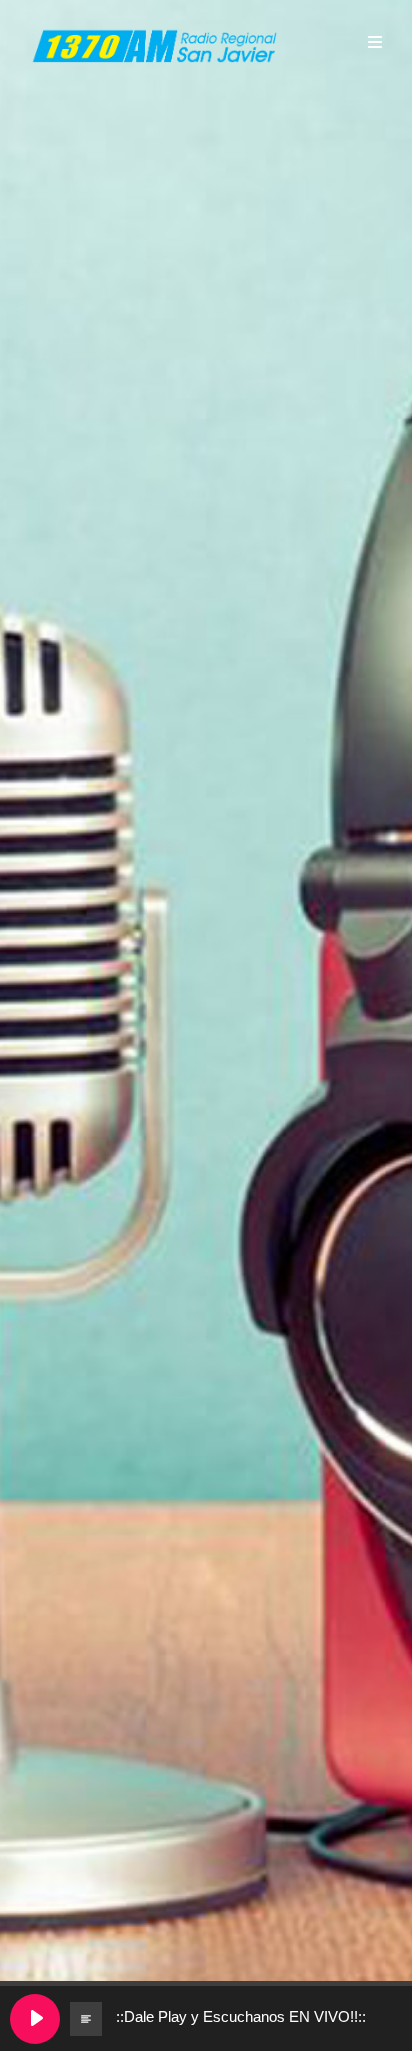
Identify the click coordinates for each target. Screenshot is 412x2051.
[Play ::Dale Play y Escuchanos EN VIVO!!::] (35, 2019)
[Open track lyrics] (86, 2019)
